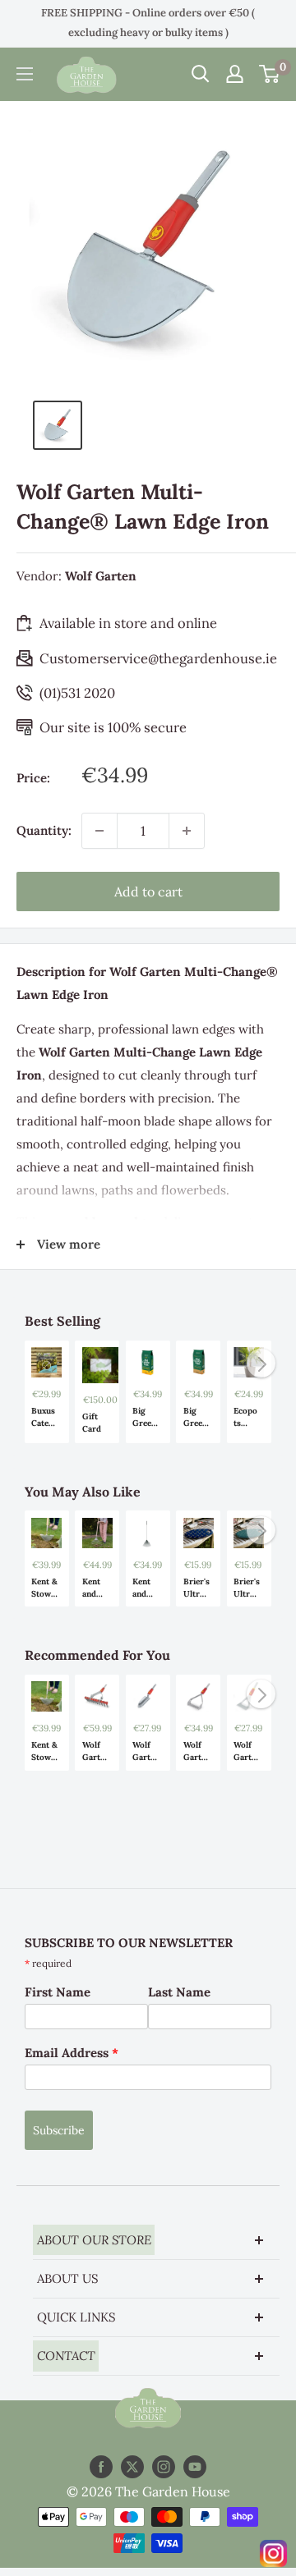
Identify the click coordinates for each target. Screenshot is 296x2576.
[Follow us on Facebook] (101, 2467)
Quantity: (44, 830)
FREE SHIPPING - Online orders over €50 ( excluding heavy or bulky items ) (148, 23)
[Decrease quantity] (99, 831)
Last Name (179, 1992)
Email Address (72, 2053)
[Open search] (201, 74)
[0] (270, 74)
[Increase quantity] (187, 831)
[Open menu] (25, 74)
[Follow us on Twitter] (132, 2467)
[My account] (235, 74)
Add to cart (148, 892)
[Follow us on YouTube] (195, 2467)
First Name (58, 1992)
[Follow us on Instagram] (164, 2467)
